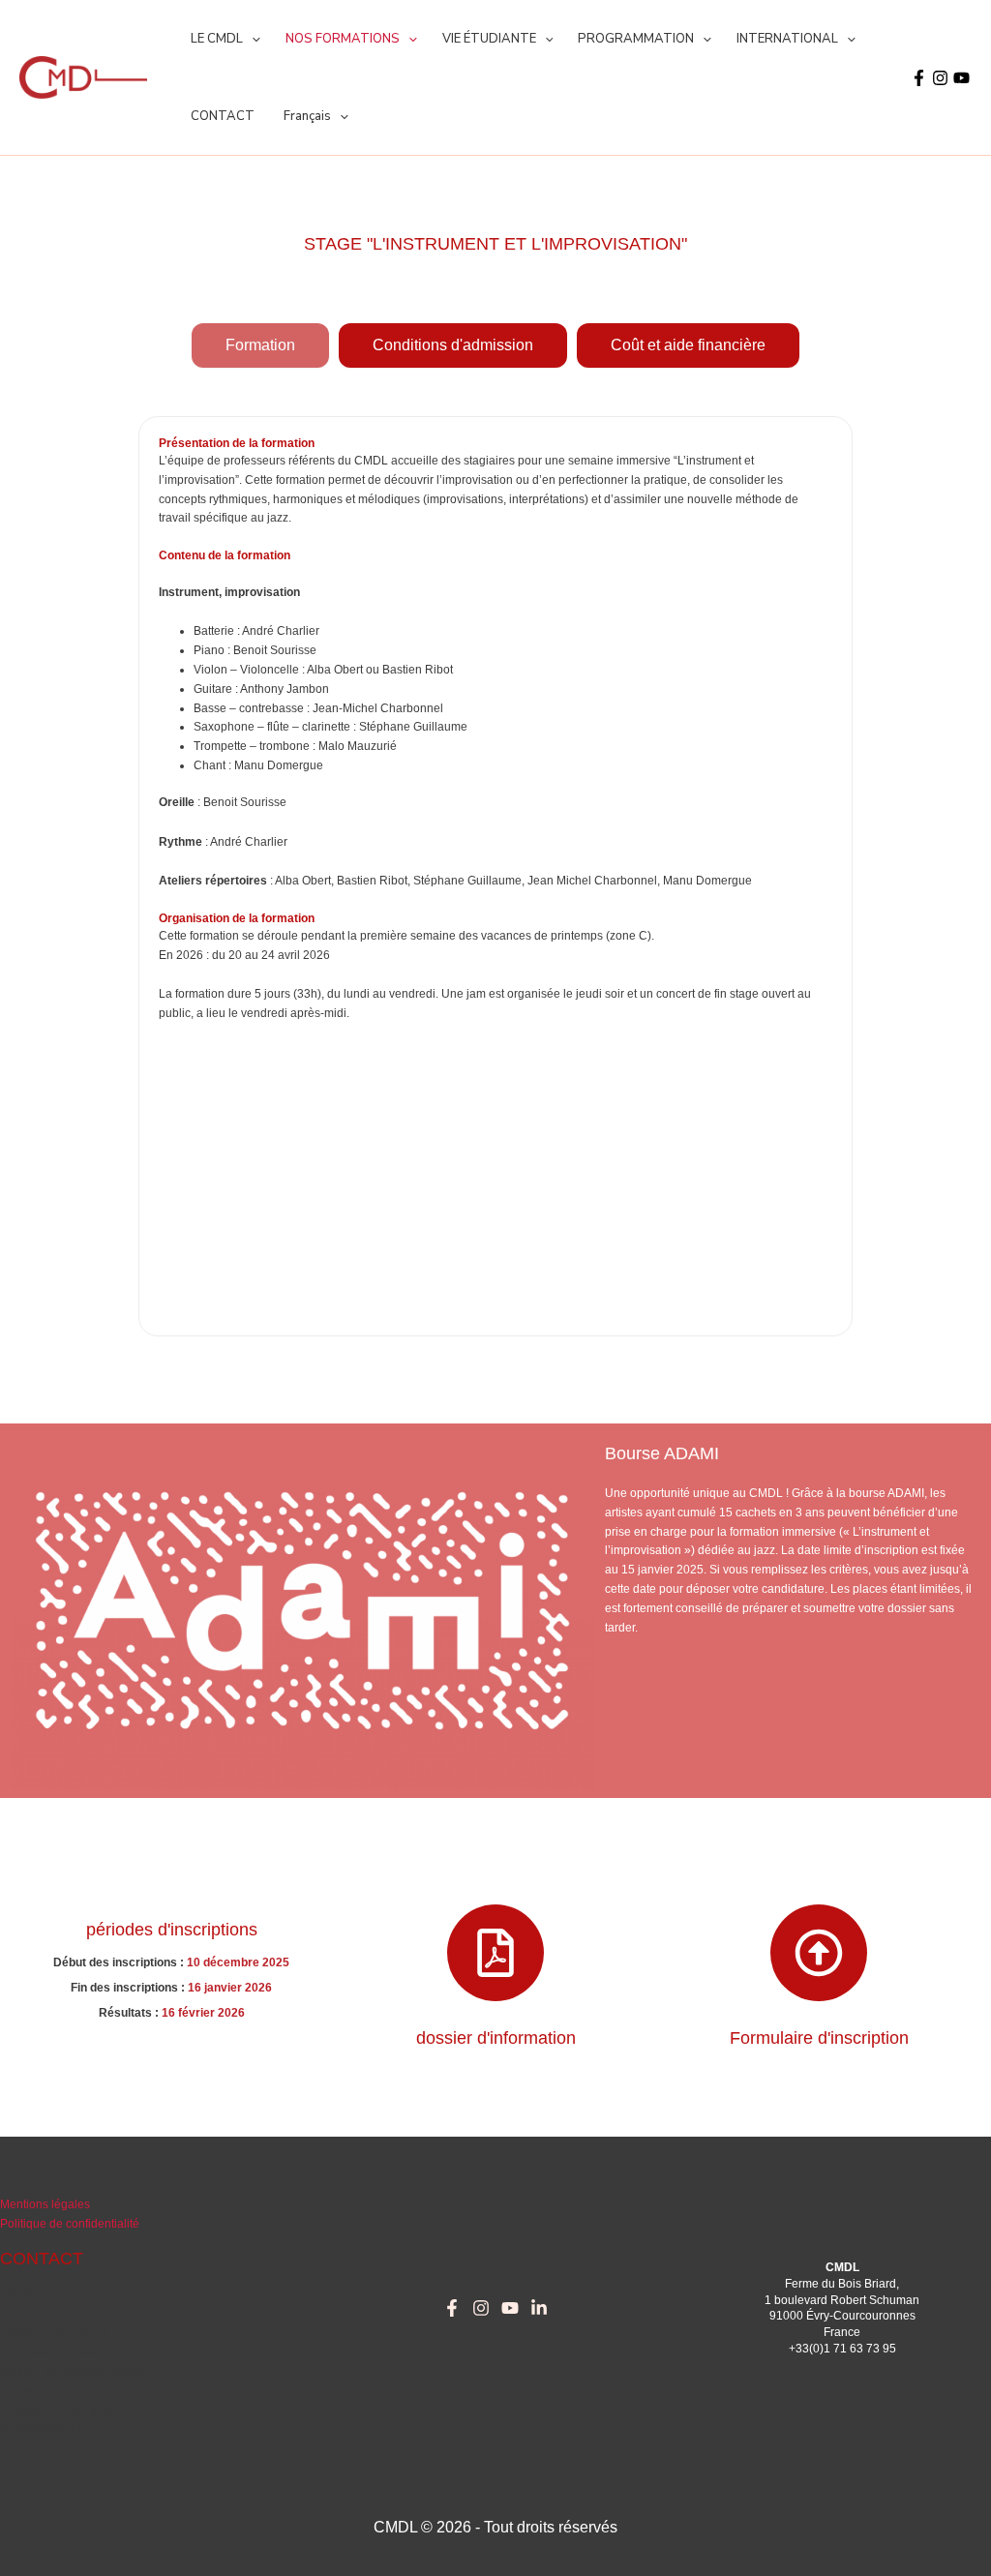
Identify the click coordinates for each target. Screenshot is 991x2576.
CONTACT (223, 116)
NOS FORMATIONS (343, 39)
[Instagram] (940, 78)
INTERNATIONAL (787, 39)
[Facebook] (919, 78)
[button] (252, 39)
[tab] (260, 345)
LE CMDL (217, 39)
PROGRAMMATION (636, 39)
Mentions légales (45, 2204)
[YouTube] (961, 78)
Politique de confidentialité (70, 2224)
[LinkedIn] (539, 2308)
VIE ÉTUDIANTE (489, 39)
